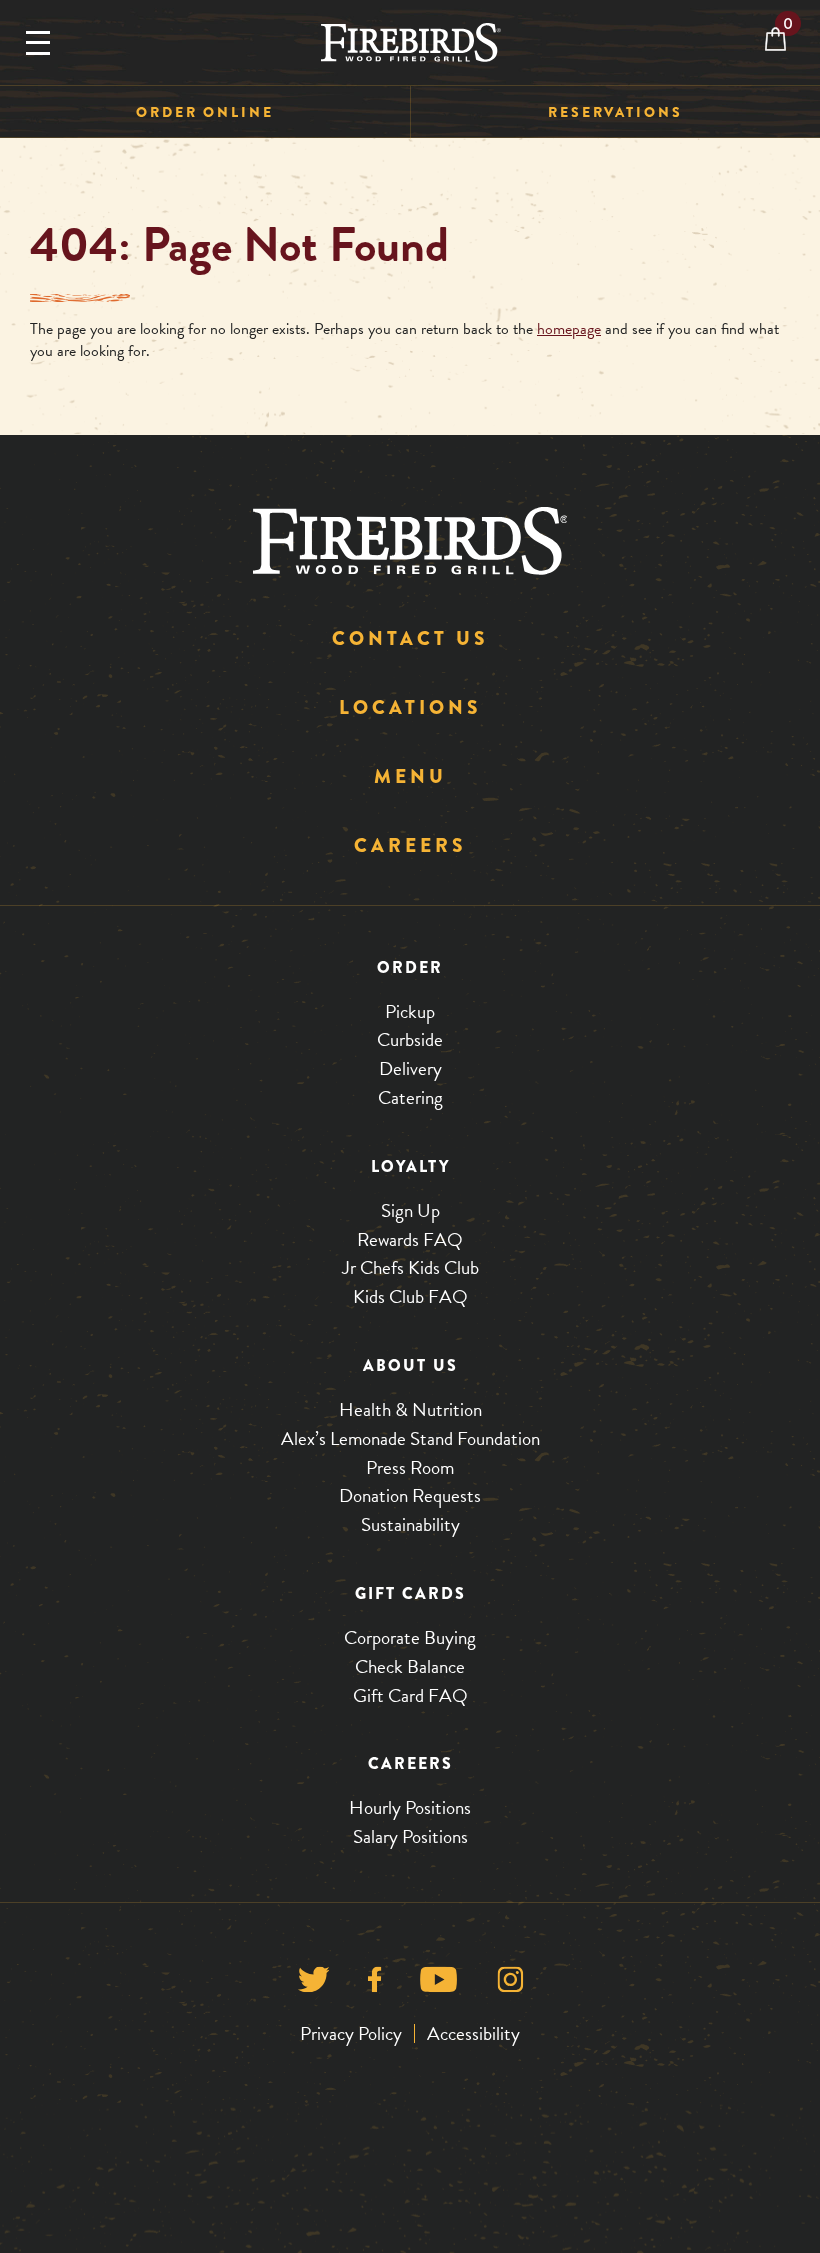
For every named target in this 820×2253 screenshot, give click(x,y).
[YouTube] (438, 1984)
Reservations (615, 112)
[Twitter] (313, 1984)
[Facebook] (374, 1984)
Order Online (205, 112)
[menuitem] (205, 112)
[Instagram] (510, 1984)
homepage (569, 329)
